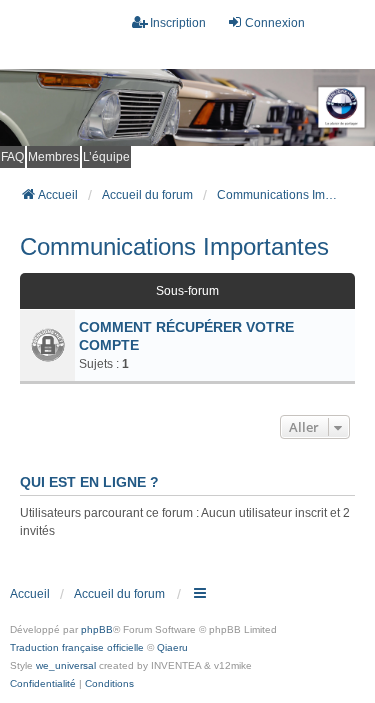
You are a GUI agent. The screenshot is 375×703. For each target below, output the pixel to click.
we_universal (66, 665)
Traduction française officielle (77, 647)
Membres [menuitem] (53, 157)
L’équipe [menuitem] (106, 157)
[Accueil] (187, 107)
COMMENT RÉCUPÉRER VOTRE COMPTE (186, 336)
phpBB (97, 629)
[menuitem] (43, 684)
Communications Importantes (174, 246)
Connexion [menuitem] (275, 23)
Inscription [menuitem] (178, 23)
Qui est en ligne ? (89, 482)
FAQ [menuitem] (12, 157)
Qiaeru (172, 647)
